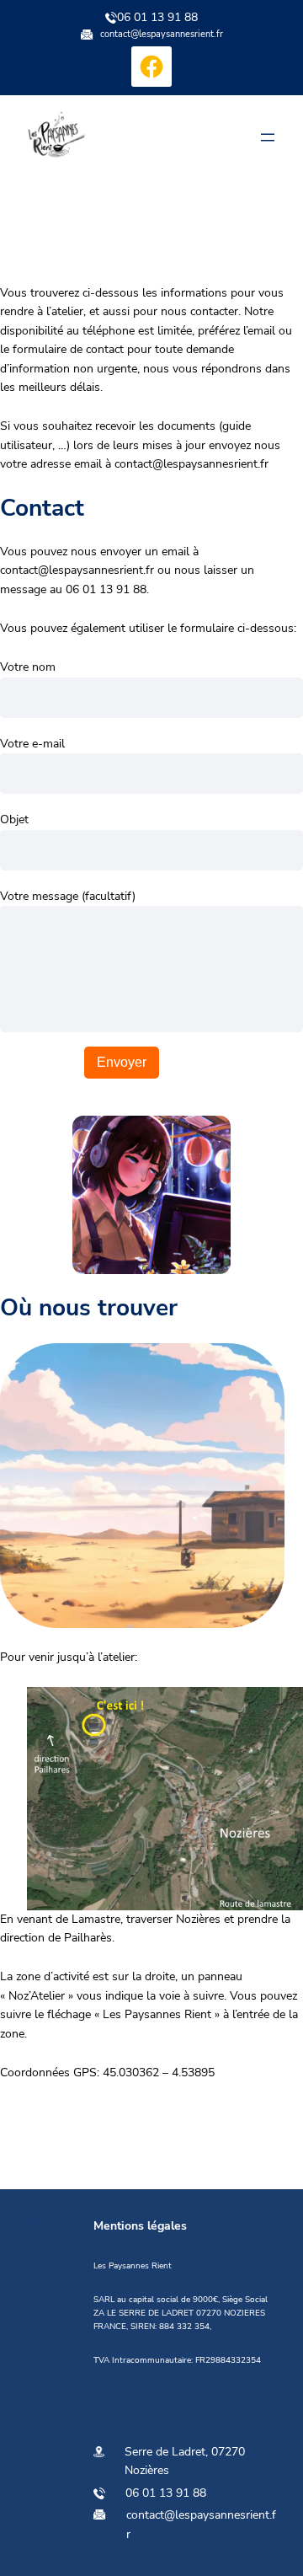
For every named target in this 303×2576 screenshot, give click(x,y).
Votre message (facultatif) (68, 896)
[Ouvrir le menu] (268, 137)
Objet (14, 819)
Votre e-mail (32, 744)
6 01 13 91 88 (169, 2493)
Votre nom (28, 667)
